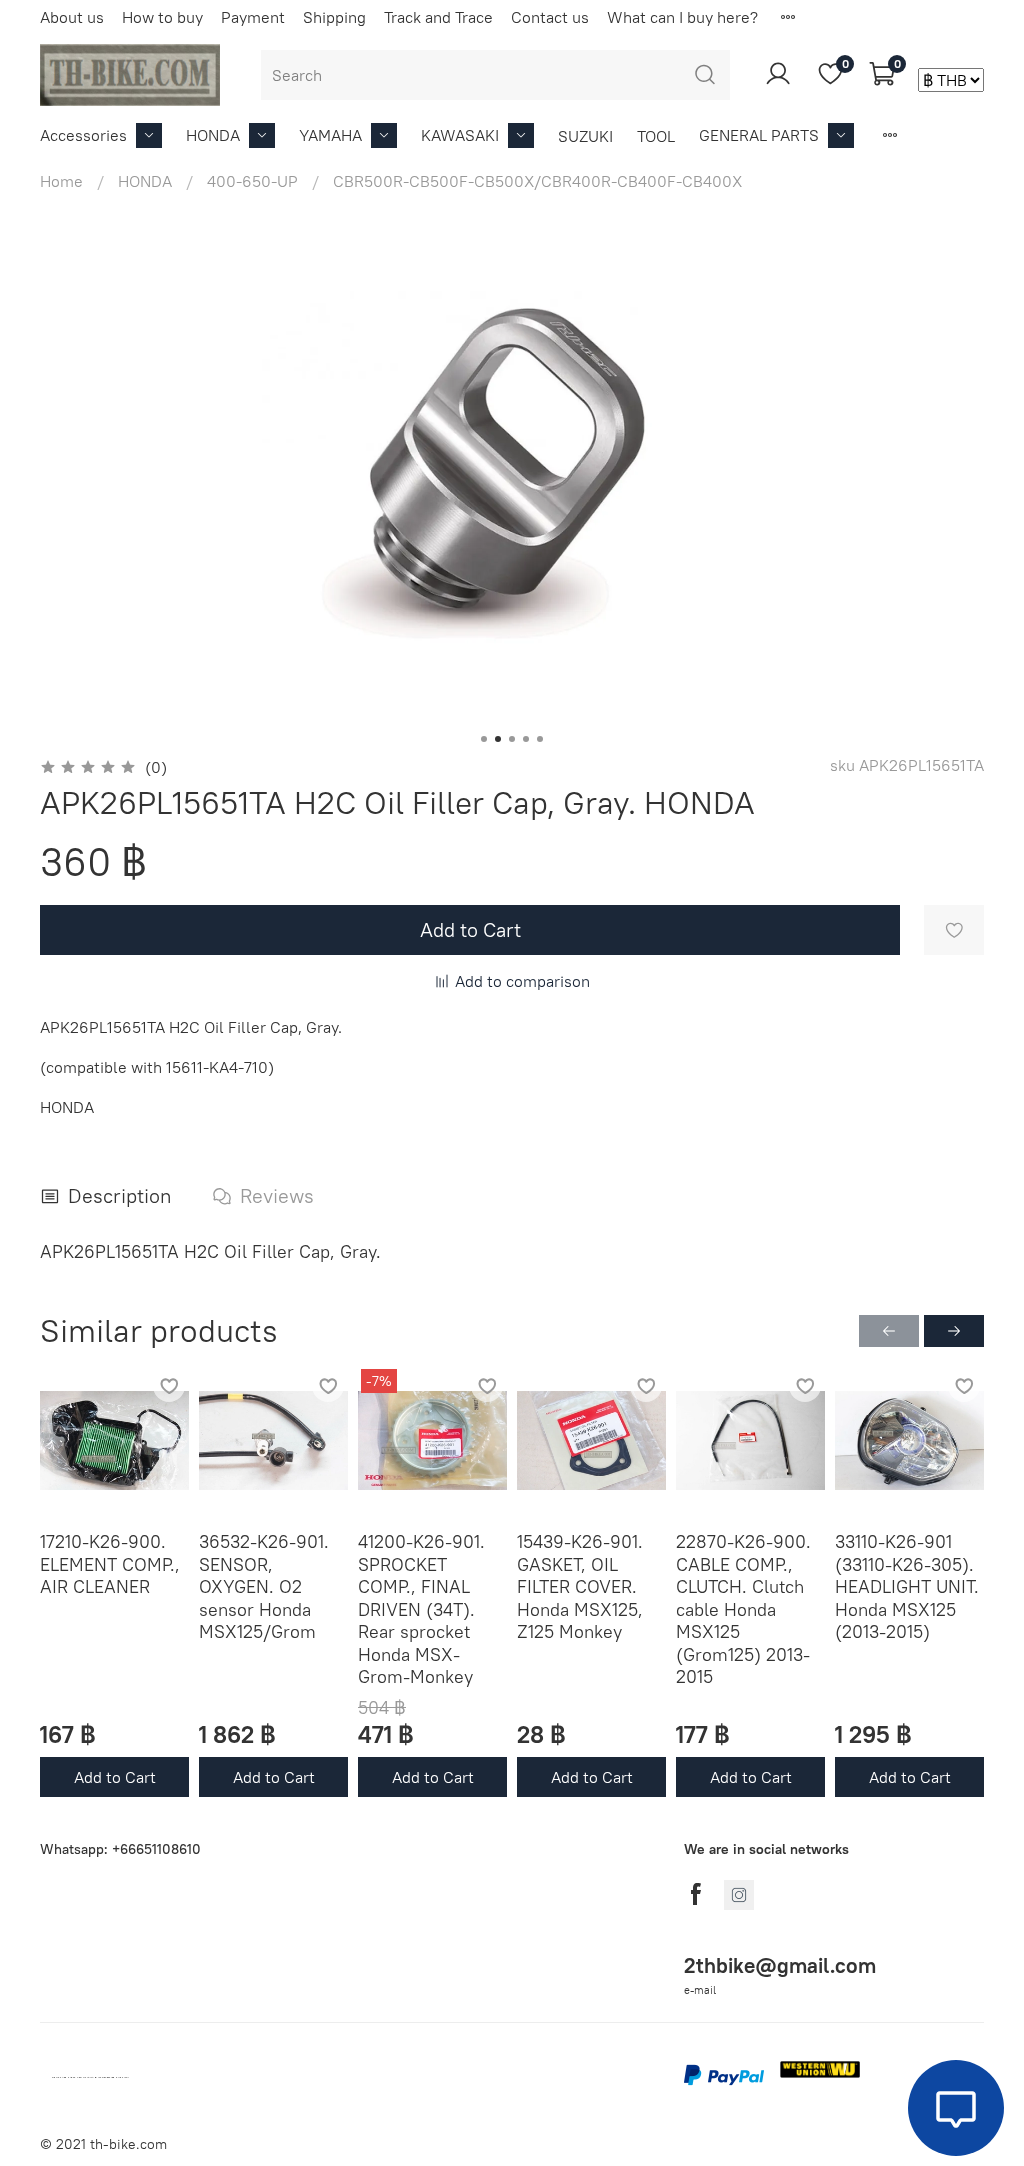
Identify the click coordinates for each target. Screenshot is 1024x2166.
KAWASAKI (460, 135)
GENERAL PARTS (759, 135)
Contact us (550, 17)
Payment (253, 17)
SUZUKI (585, 136)
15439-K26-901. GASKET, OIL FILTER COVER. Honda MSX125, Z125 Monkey (580, 1586)
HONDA (213, 135)
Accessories (83, 135)
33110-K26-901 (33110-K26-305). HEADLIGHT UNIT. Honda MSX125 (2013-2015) (907, 1586)
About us (72, 17)
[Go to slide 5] (540, 739)
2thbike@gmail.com (780, 1965)
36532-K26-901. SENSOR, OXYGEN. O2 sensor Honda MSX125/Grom (264, 1586)
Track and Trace (438, 17)
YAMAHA (330, 135)
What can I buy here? (682, 17)
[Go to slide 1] (484, 739)
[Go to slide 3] (512, 739)
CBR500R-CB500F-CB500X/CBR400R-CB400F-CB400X (537, 181)
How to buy (162, 17)
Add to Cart (115, 1777)
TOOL (656, 136)
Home (61, 181)
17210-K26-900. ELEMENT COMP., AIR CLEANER (110, 1564)
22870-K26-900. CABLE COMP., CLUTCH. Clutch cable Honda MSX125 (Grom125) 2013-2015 (743, 1609)
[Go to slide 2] (498, 739)
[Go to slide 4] (526, 739)
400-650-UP (252, 181)
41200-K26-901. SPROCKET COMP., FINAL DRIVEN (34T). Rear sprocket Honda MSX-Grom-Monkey (421, 1609)
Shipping (334, 17)
